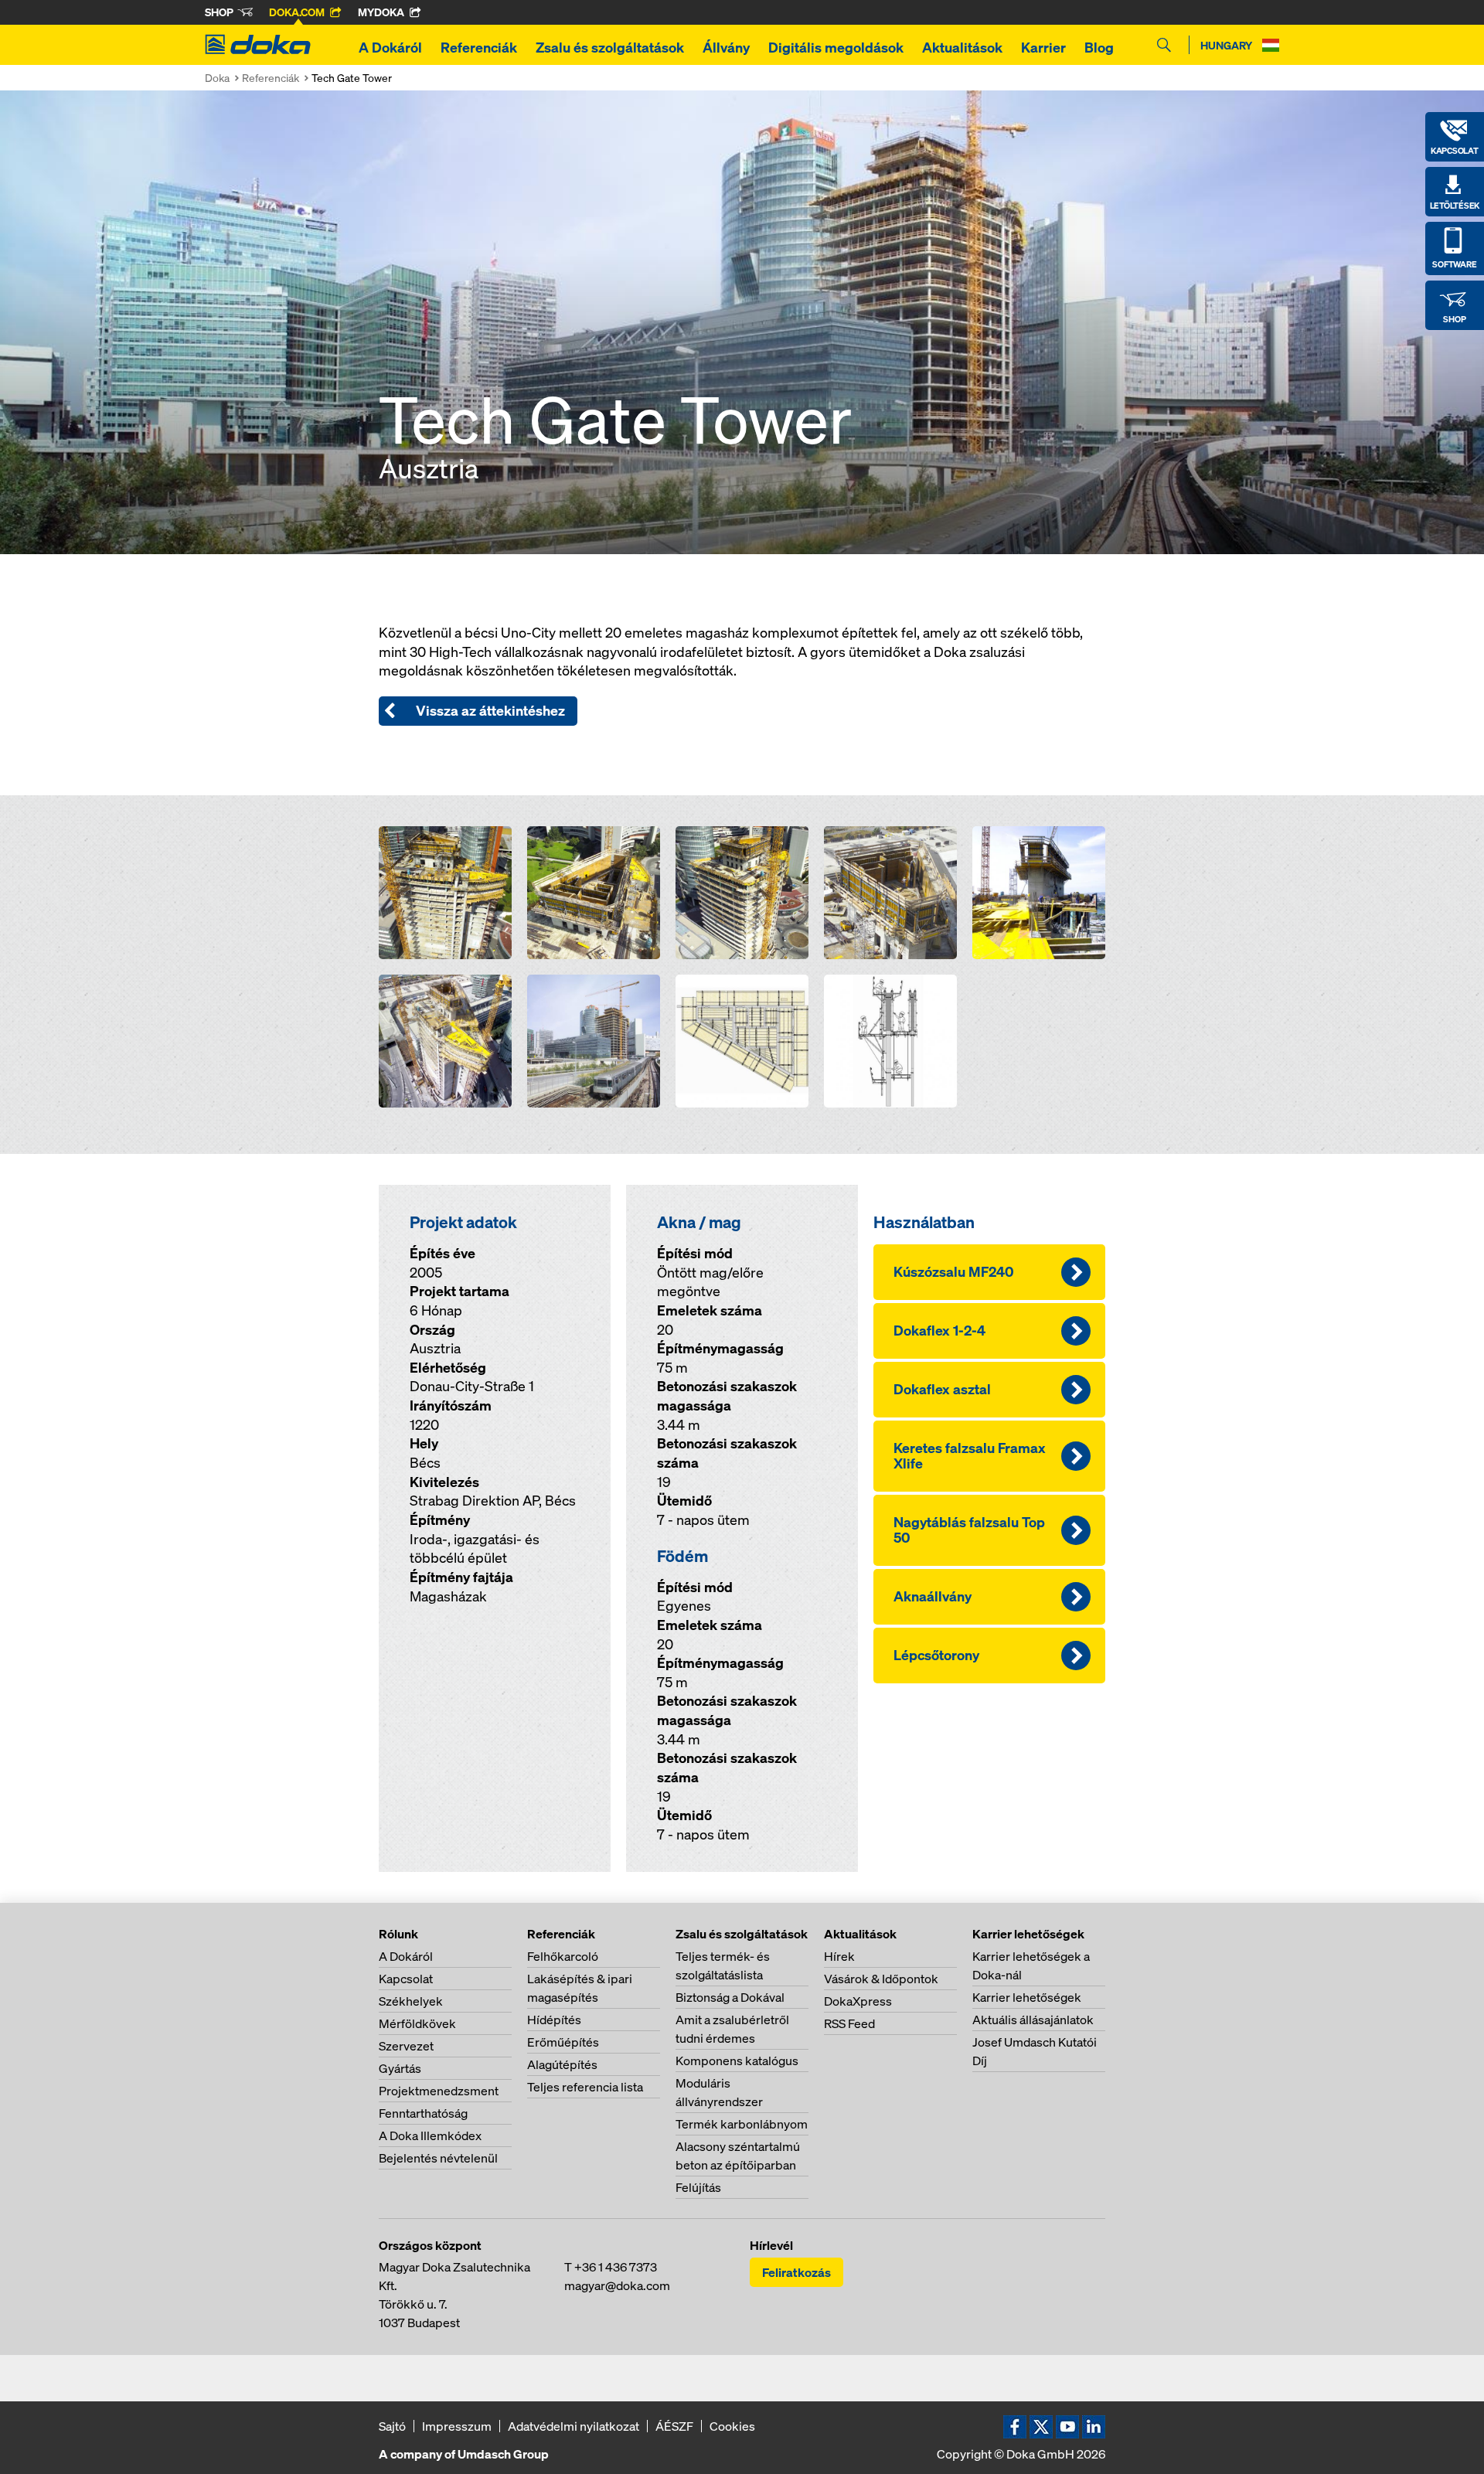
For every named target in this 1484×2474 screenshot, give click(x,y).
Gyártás (400, 2068)
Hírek (839, 1956)
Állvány (726, 48)
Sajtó (392, 2426)
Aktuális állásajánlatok (1033, 2020)
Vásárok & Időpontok (881, 1979)
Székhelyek (411, 2001)
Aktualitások (962, 48)
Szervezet (406, 2046)
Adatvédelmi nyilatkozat (574, 2426)
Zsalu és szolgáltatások (610, 48)
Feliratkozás (796, 2272)
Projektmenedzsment (439, 2091)
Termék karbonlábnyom (742, 2124)
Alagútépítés (562, 2064)
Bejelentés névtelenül (438, 2158)
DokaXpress (858, 2001)
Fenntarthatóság (423, 2113)
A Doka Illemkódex (430, 2135)
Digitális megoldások (836, 48)
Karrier (1043, 48)
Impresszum (457, 2426)
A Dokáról (390, 48)
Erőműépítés (563, 2042)
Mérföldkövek (417, 2023)
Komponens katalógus (737, 2061)
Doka (217, 78)
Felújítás (698, 2187)
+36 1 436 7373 (616, 2267)
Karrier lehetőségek (1027, 1997)
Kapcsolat (406, 1979)
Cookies (732, 2426)
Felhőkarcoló (563, 1956)
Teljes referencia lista (585, 2087)
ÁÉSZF (674, 2426)
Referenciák (479, 48)
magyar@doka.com (617, 2285)
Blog (1099, 48)
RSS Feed (849, 2023)
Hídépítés (554, 2020)
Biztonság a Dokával (730, 1997)
